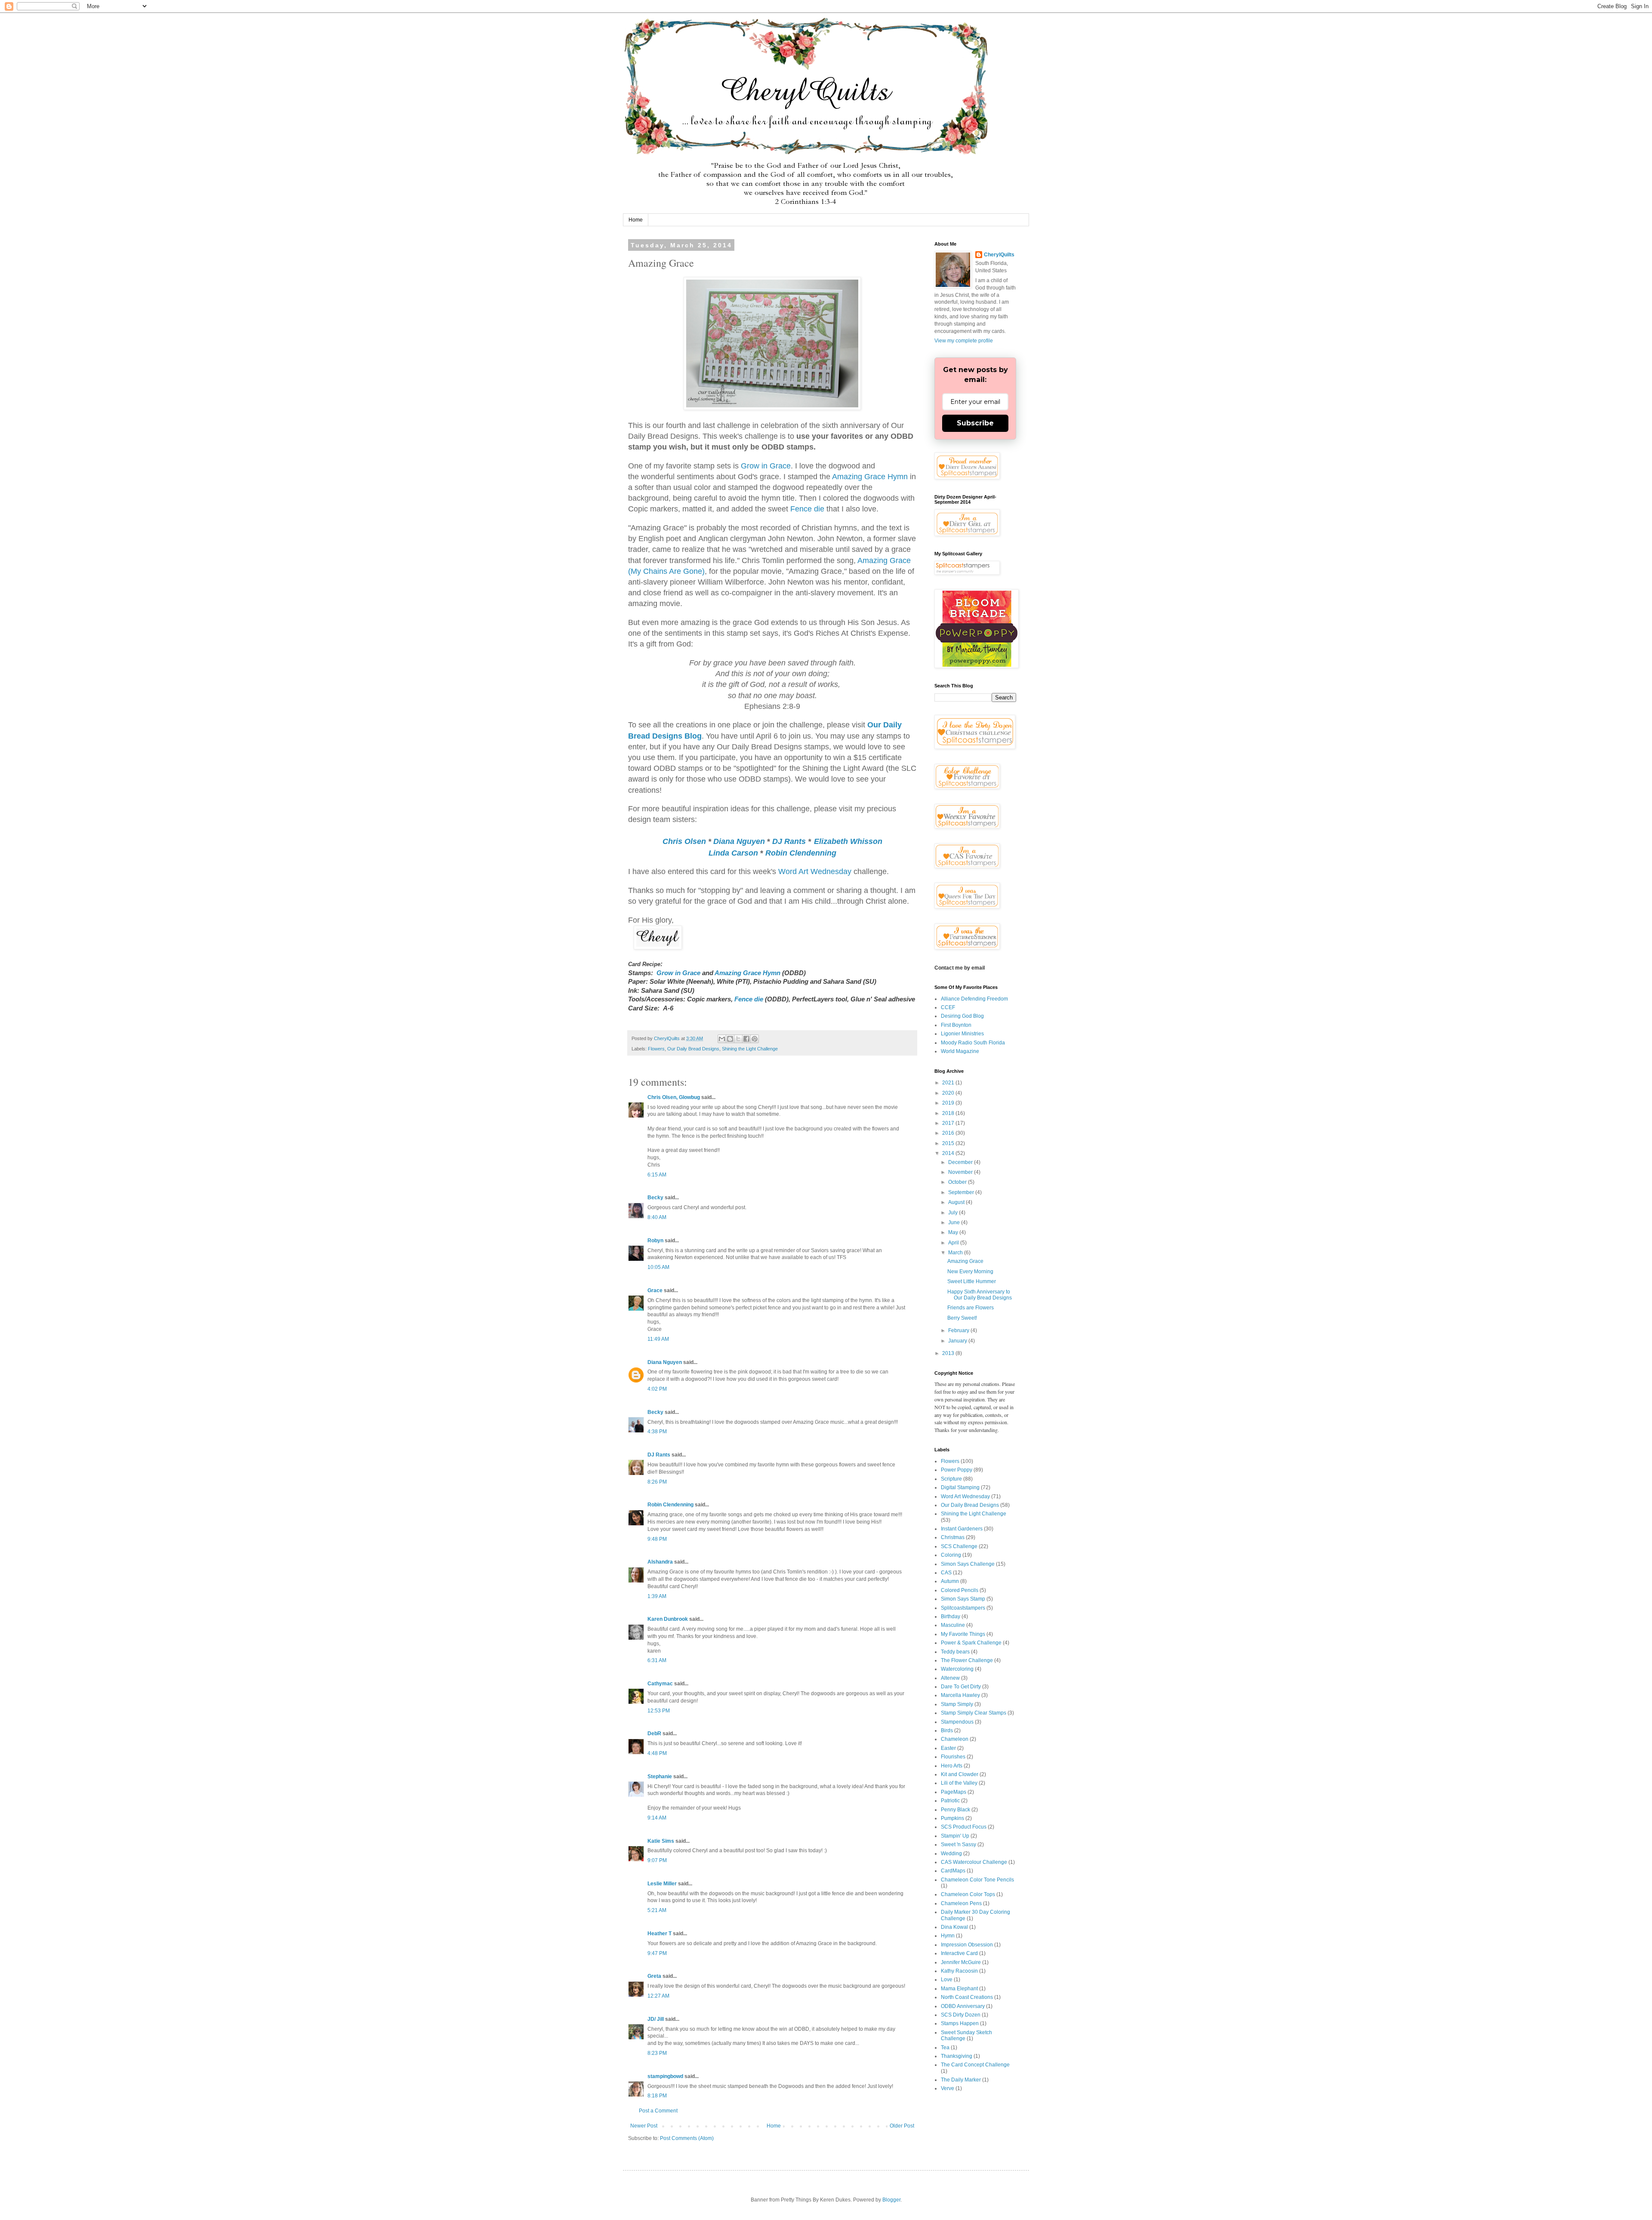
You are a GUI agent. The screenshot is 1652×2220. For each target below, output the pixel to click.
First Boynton (956, 1025)
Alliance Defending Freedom (974, 999)
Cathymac (660, 1684)
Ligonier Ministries (962, 1034)
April (954, 1243)
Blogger (891, 2200)
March (956, 1253)
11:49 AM (658, 1339)
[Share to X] (738, 1039)
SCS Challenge (959, 1546)
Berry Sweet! (962, 1318)
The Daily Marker (961, 2080)
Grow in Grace (766, 466)
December (961, 1162)
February (959, 1330)
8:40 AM (657, 1217)
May (954, 1232)
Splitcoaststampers (963, 1608)
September (962, 1192)
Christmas (953, 1537)
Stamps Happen (960, 2023)
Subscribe (975, 423)
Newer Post (644, 2126)
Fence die (807, 509)
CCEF (948, 1007)
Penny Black (955, 1810)
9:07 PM (657, 1860)
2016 (949, 1133)
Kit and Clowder (960, 1774)
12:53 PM (659, 1711)
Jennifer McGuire (961, 1962)
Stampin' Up (955, 1836)
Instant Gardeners (962, 1529)
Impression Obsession (967, 1945)
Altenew (950, 1678)
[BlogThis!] (730, 1039)
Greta (654, 1976)
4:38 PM (657, 1432)
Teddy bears (955, 1652)
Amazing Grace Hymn (870, 477)
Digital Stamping (960, 1487)
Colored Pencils (960, 1590)
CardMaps (953, 1871)
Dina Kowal (954, 1927)
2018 (949, 1113)
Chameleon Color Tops (968, 1894)
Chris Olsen (684, 841)
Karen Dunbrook (668, 1619)
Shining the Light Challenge (750, 1049)
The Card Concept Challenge (975, 2065)
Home (636, 220)
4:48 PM (657, 1753)
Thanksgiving (957, 2056)
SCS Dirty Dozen (961, 2015)
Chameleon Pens (961, 1903)
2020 (949, 1093)
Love (947, 1980)
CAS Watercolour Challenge (974, 1862)
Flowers (656, 1049)
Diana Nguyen (739, 841)
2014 (949, 1153)
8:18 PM (657, 2096)
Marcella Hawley (960, 1695)
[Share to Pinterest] (755, 1039)
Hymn (948, 1936)
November (961, 1172)
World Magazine (960, 1051)
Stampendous (957, 1722)
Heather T (660, 1934)
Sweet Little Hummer (972, 1281)
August (957, 1202)
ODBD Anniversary (963, 2006)
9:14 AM (657, 1818)
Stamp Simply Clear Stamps (974, 1713)
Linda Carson (733, 853)
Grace (655, 1290)
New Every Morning (970, 1272)
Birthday (951, 1617)
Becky (655, 1198)
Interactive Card (959, 1953)
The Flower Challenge (967, 1660)
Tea (945, 2048)
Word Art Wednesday (815, 871)
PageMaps (954, 1792)
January (958, 1341)
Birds (947, 1730)
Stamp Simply (957, 1704)
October (958, 1182)
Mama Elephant (959, 1989)
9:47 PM (657, 1953)
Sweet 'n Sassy (959, 1844)
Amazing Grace (965, 1261)
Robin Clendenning (801, 853)
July (954, 1213)
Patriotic (950, 1801)
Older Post (902, 2126)
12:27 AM (658, 1996)
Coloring (951, 1555)
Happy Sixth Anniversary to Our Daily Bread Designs (980, 1295)
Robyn (655, 1241)
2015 (949, 1143)
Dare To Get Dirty (961, 1687)
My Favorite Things (963, 1634)
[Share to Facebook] (746, 1039)
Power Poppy (957, 1470)
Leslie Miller (662, 1884)
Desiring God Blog (962, 1016)
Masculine (953, 1625)
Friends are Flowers (971, 1308)
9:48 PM (657, 1539)
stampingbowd (665, 2076)
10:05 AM (658, 1267)
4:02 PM (657, 1389)
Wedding (951, 1854)
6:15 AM (657, 1175)
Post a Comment (658, 2111)
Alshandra (660, 1562)
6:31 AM (657, 1660)
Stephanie (660, 1777)
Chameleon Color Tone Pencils (977, 1880)
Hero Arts (952, 1766)
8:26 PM (657, 1482)
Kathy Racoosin (959, 1971)
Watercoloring (957, 1669)
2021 (949, 1083)
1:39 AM (657, 1596)
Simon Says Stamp (963, 1599)
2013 (949, 1353)
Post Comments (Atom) (687, 2138)
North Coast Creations (967, 1997)
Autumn (950, 1581)
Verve (948, 2088)
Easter (948, 1748)
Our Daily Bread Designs (693, 1049)
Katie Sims (661, 1841)
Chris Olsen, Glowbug (674, 1097)
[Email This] (722, 1039)
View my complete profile (964, 341)
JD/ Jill (656, 2019)
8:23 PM (657, 2053)
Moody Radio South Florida (973, 1043)
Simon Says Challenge (968, 1564)
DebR (654, 1734)
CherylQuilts (999, 255)
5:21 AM (657, 1910)
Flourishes (953, 1757)
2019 (949, 1103)
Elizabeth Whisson (848, 841)
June (955, 1222)
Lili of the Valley (959, 1783)
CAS (946, 1573)
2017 (949, 1123)
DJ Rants (789, 841)
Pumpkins (952, 1818)
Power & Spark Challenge (971, 1643)
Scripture (951, 1479)
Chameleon (955, 1739)
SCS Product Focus (964, 1827)
